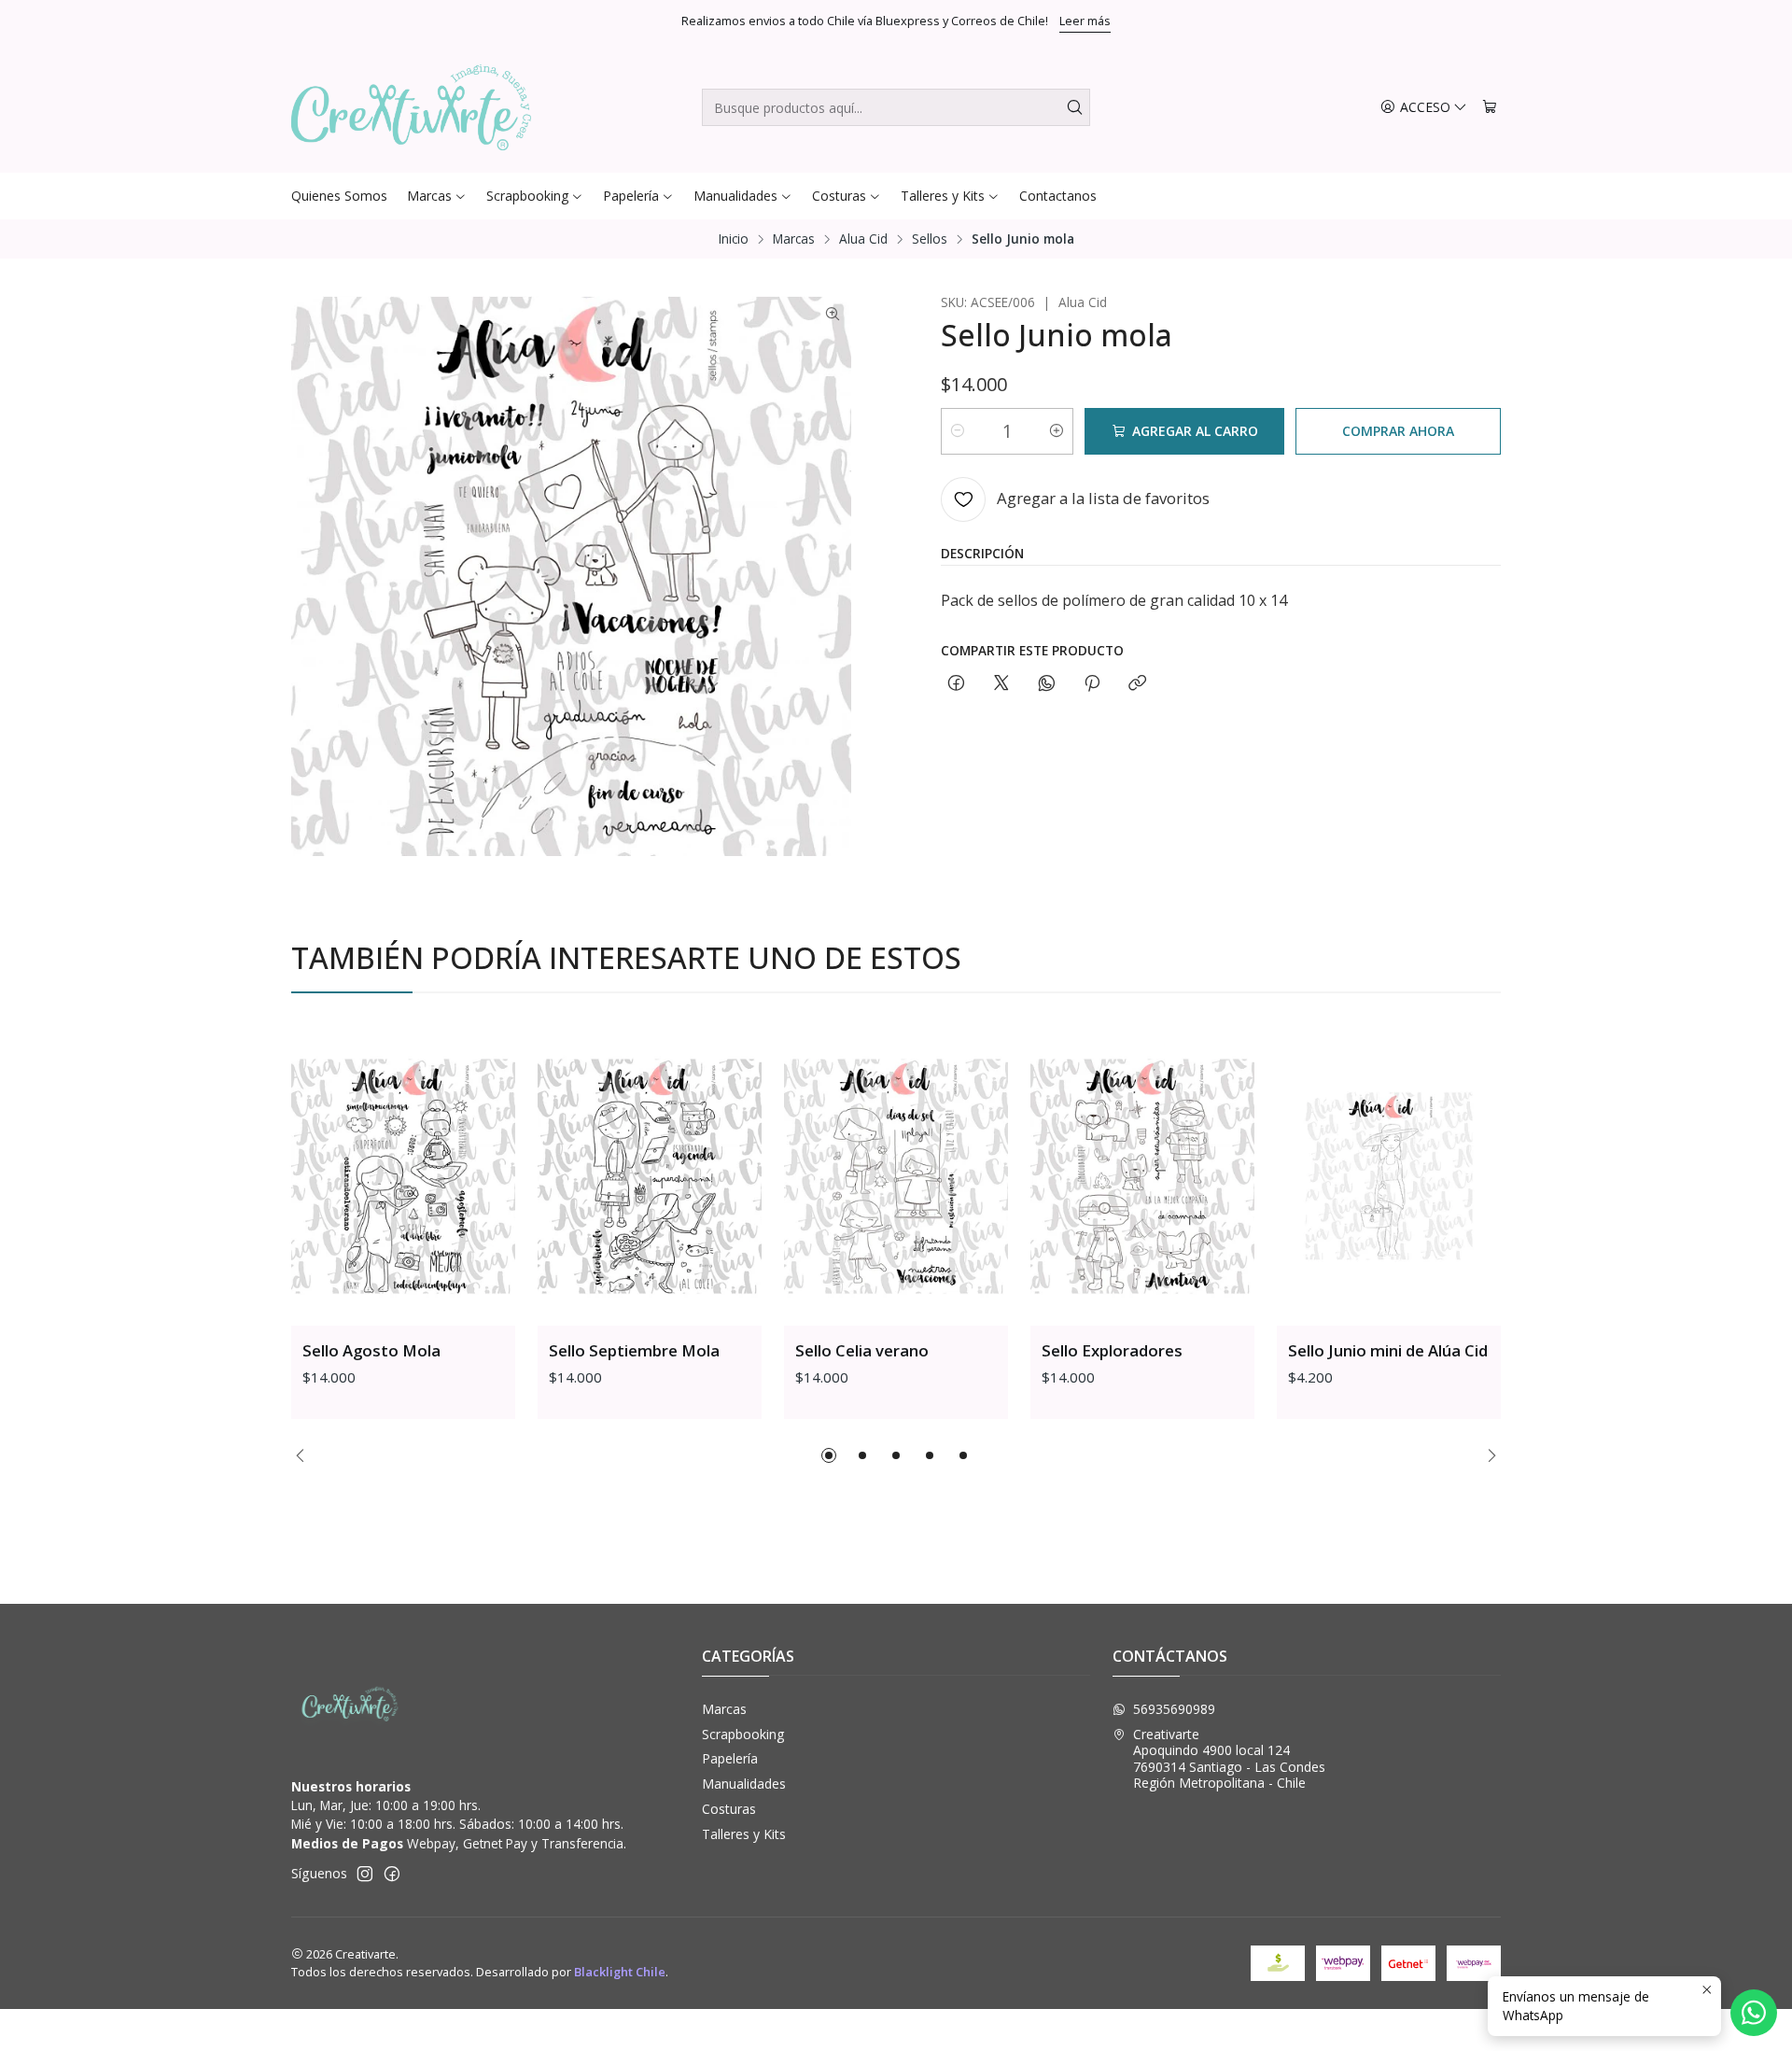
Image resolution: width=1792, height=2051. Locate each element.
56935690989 (1174, 1709)
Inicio (734, 239)
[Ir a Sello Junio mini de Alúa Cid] (1389, 1176)
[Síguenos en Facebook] (392, 1874)
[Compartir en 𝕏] (1001, 684)
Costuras (729, 1809)
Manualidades (744, 1784)
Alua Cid (863, 239)
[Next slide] (1487, 1455)
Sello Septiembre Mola (634, 1350)
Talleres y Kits (744, 1834)
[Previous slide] (305, 1455)
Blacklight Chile (620, 1972)
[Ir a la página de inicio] (411, 107)
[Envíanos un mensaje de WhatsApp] (1754, 2013)
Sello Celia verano (862, 1350)
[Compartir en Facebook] (956, 684)
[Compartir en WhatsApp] (1047, 684)
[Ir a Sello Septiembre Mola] (650, 1176)
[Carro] (1490, 108)
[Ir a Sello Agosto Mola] (403, 1176)
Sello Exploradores (1112, 1350)
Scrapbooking (743, 1734)
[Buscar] (1074, 107)
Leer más (1085, 21)
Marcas (794, 239)
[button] (829, 1455)
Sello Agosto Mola (371, 1350)
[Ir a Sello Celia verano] (896, 1176)
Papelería (730, 1758)
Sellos (930, 239)
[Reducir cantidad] (958, 431)
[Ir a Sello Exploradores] (1142, 1176)
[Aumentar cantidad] (1057, 431)
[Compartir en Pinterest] (1092, 684)
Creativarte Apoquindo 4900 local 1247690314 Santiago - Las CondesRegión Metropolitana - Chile (1229, 1759)
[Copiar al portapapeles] (1137, 684)
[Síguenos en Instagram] (365, 1874)
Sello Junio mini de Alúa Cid (1388, 1350)
